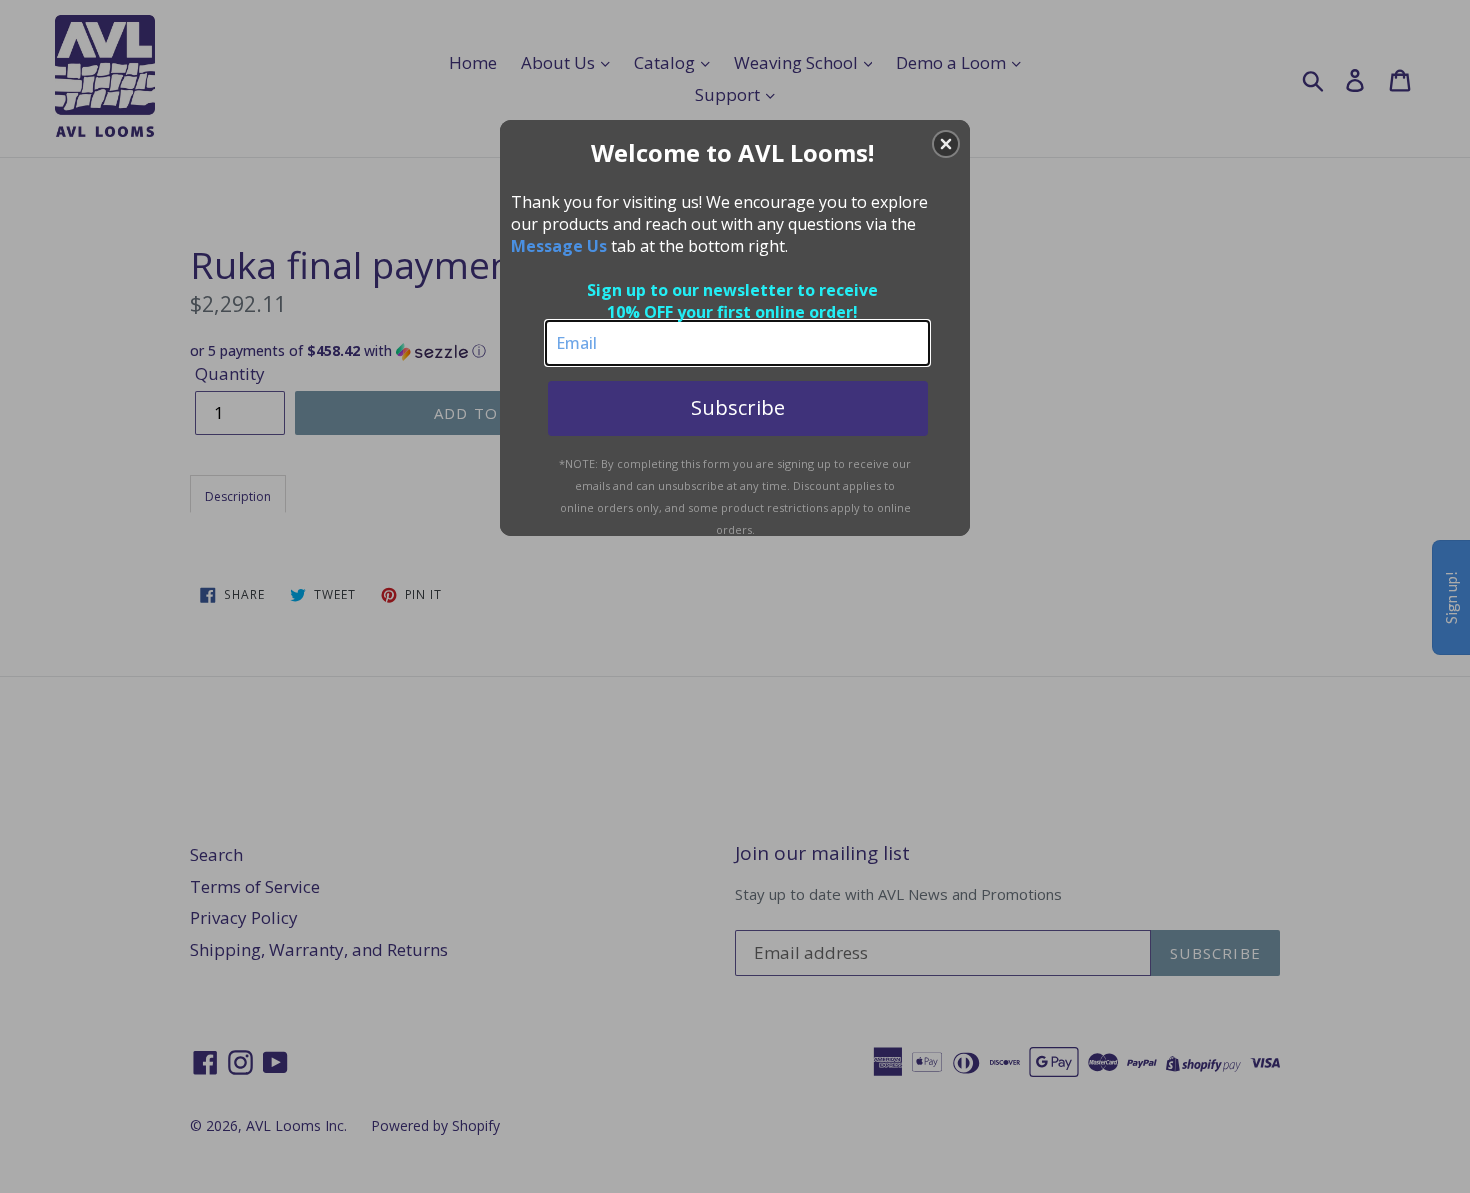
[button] (946, 144)
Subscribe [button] (738, 407)
